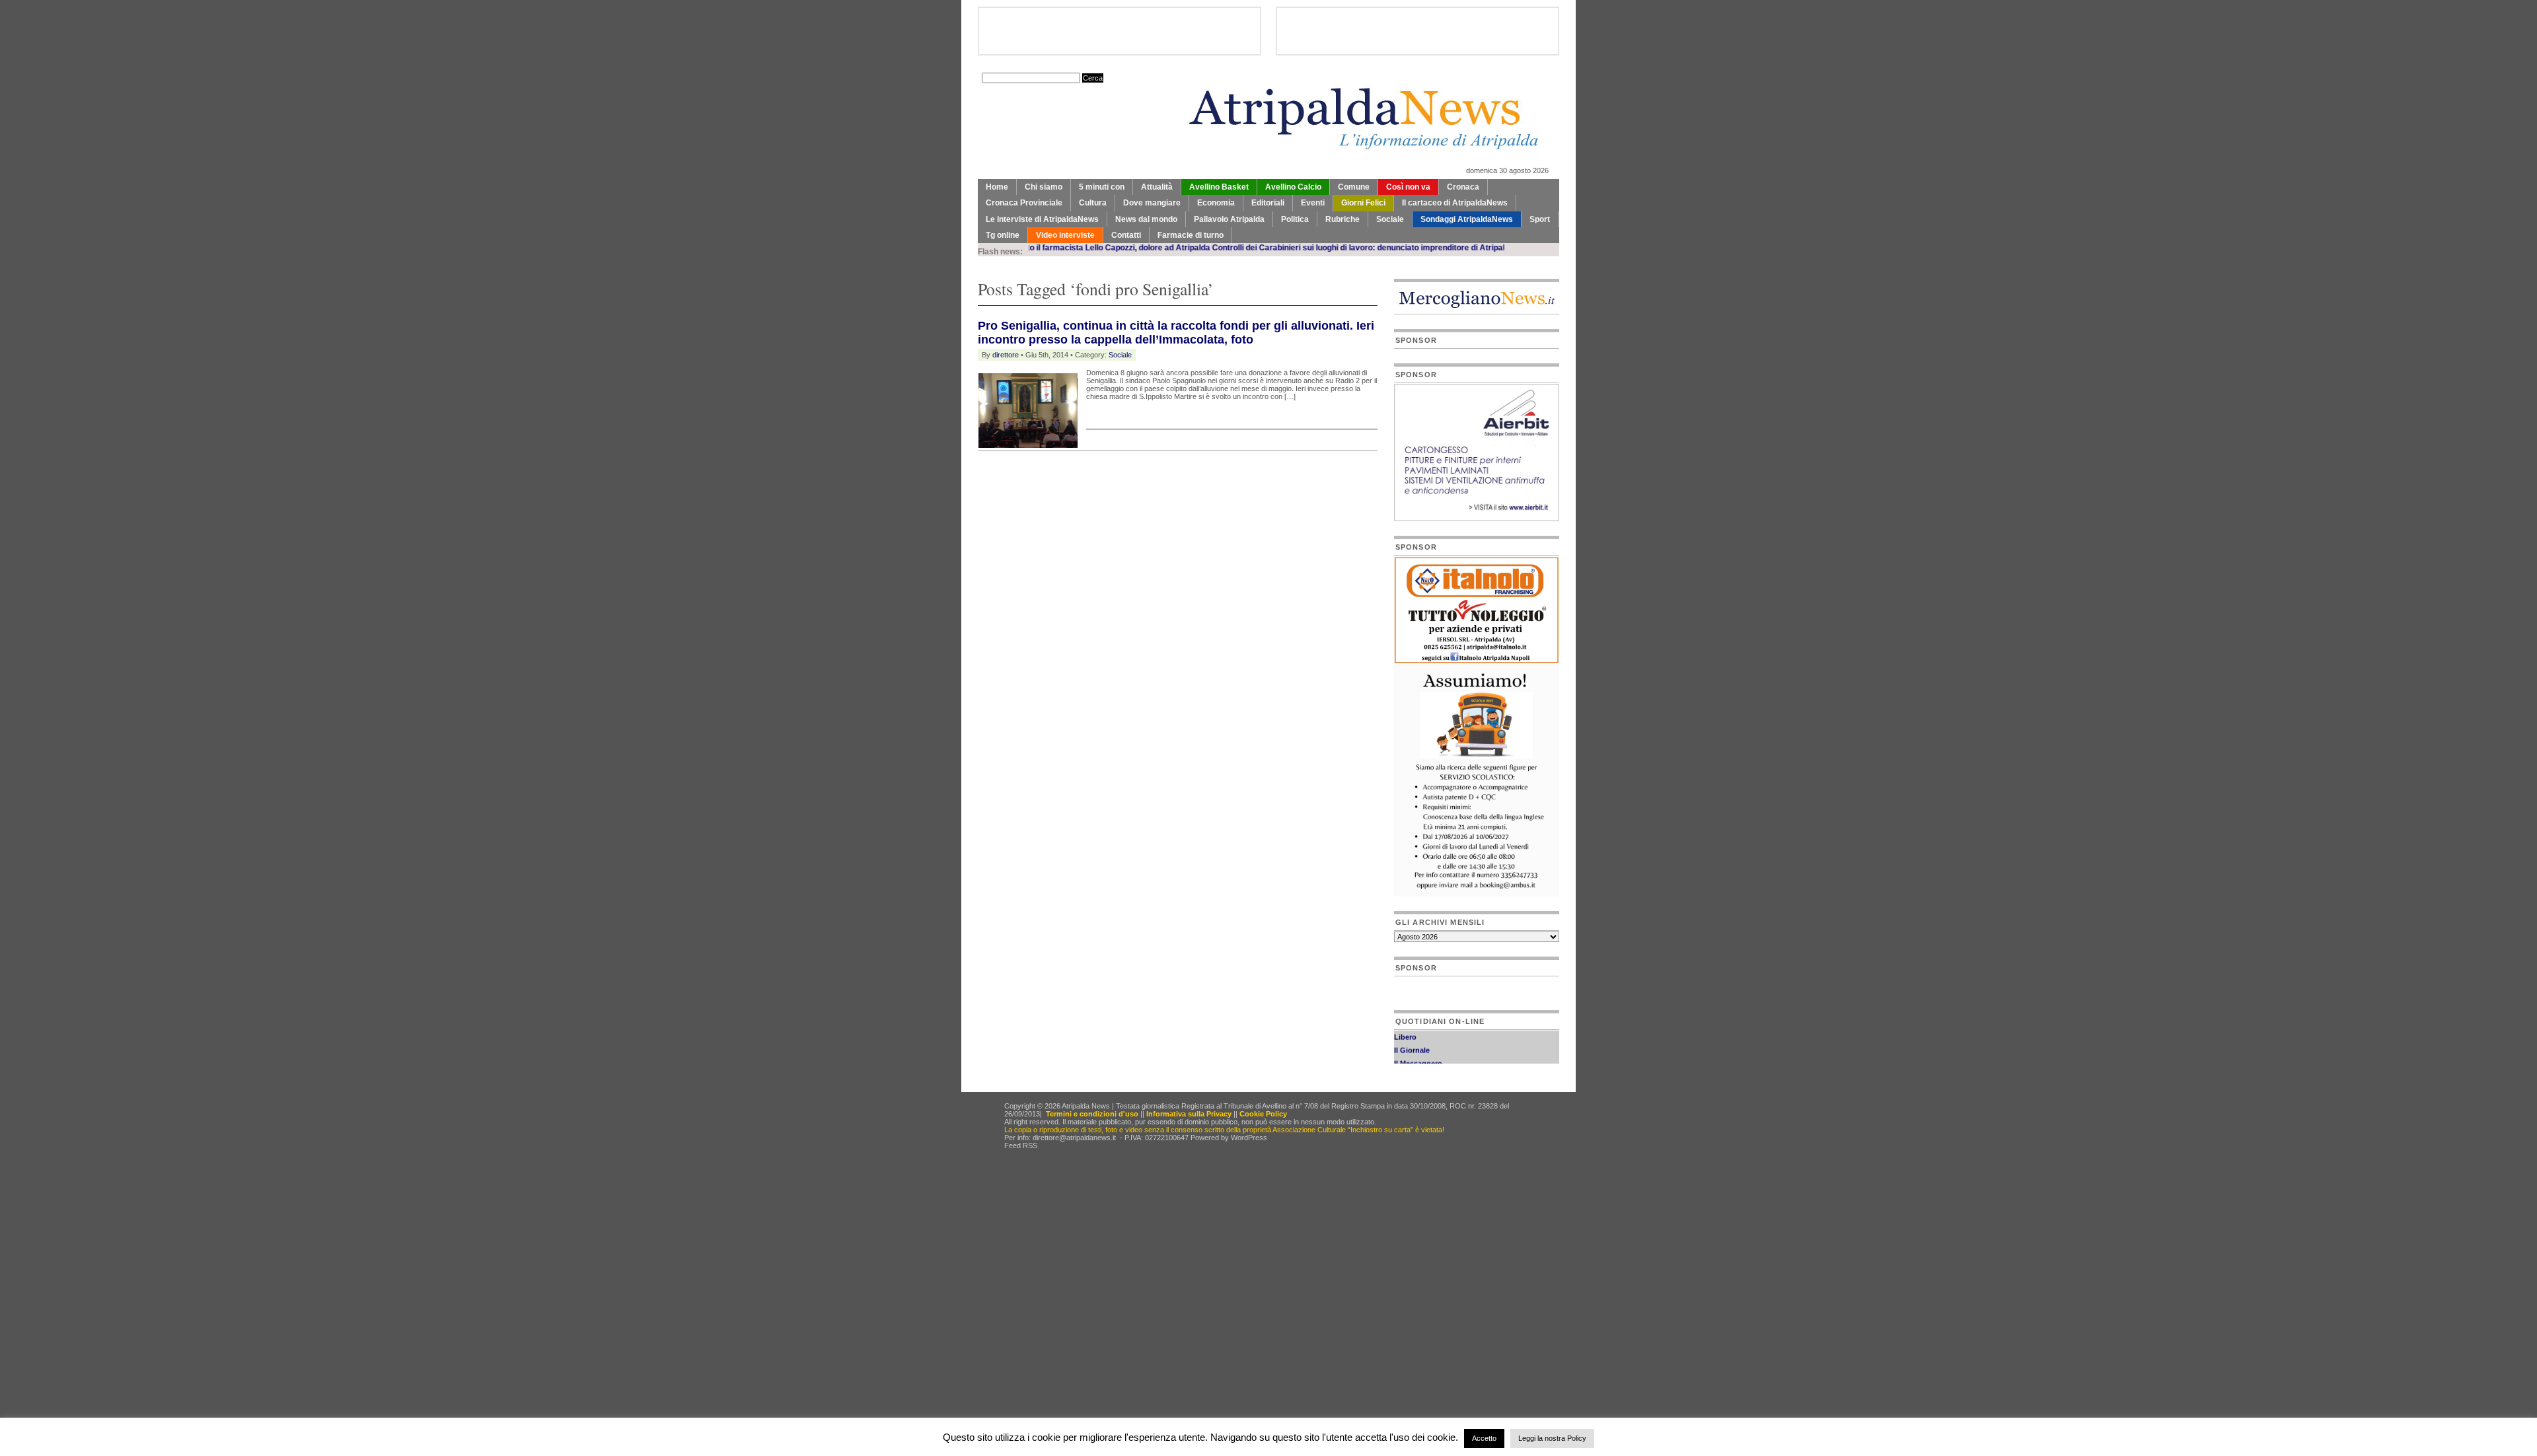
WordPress (1249, 1138)
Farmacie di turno (1191, 235)
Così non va (1408, 187)
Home (997, 187)
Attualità (1157, 187)
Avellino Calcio (1293, 187)
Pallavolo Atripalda (1229, 219)
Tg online (1003, 235)
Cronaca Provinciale (1024, 203)
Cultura (1093, 203)
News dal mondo (1146, 219)
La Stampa (1413, 1062)
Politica (1295, 219)
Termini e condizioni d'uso (1092, 1114)
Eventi (1313, 203)
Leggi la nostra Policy (1552, 1438)
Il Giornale (1412, 1035)
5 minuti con (1102, 187)
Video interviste (1065, 235)
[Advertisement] (1132, 484)
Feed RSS (1021, 1146)
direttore (1006, 355)
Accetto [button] (1484, 1438)
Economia (1216, 203)
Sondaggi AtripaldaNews (1467, 219)
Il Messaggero (1418, 1048)
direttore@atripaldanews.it (1074, 1138)
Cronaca (1463, 187)
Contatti (1126, 235)
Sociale (1390, 219)
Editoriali (1268, 203)
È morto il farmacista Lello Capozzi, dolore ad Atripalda (1045, 248)
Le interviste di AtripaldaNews (1042, 219)
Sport (1540, 219)
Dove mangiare (1152, 203)
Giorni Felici (1363, 203)
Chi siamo (1044, 187)
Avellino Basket (1219, 187)
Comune (1354, 187)
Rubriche (1342, 219)
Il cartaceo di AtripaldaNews (1455, 203)
